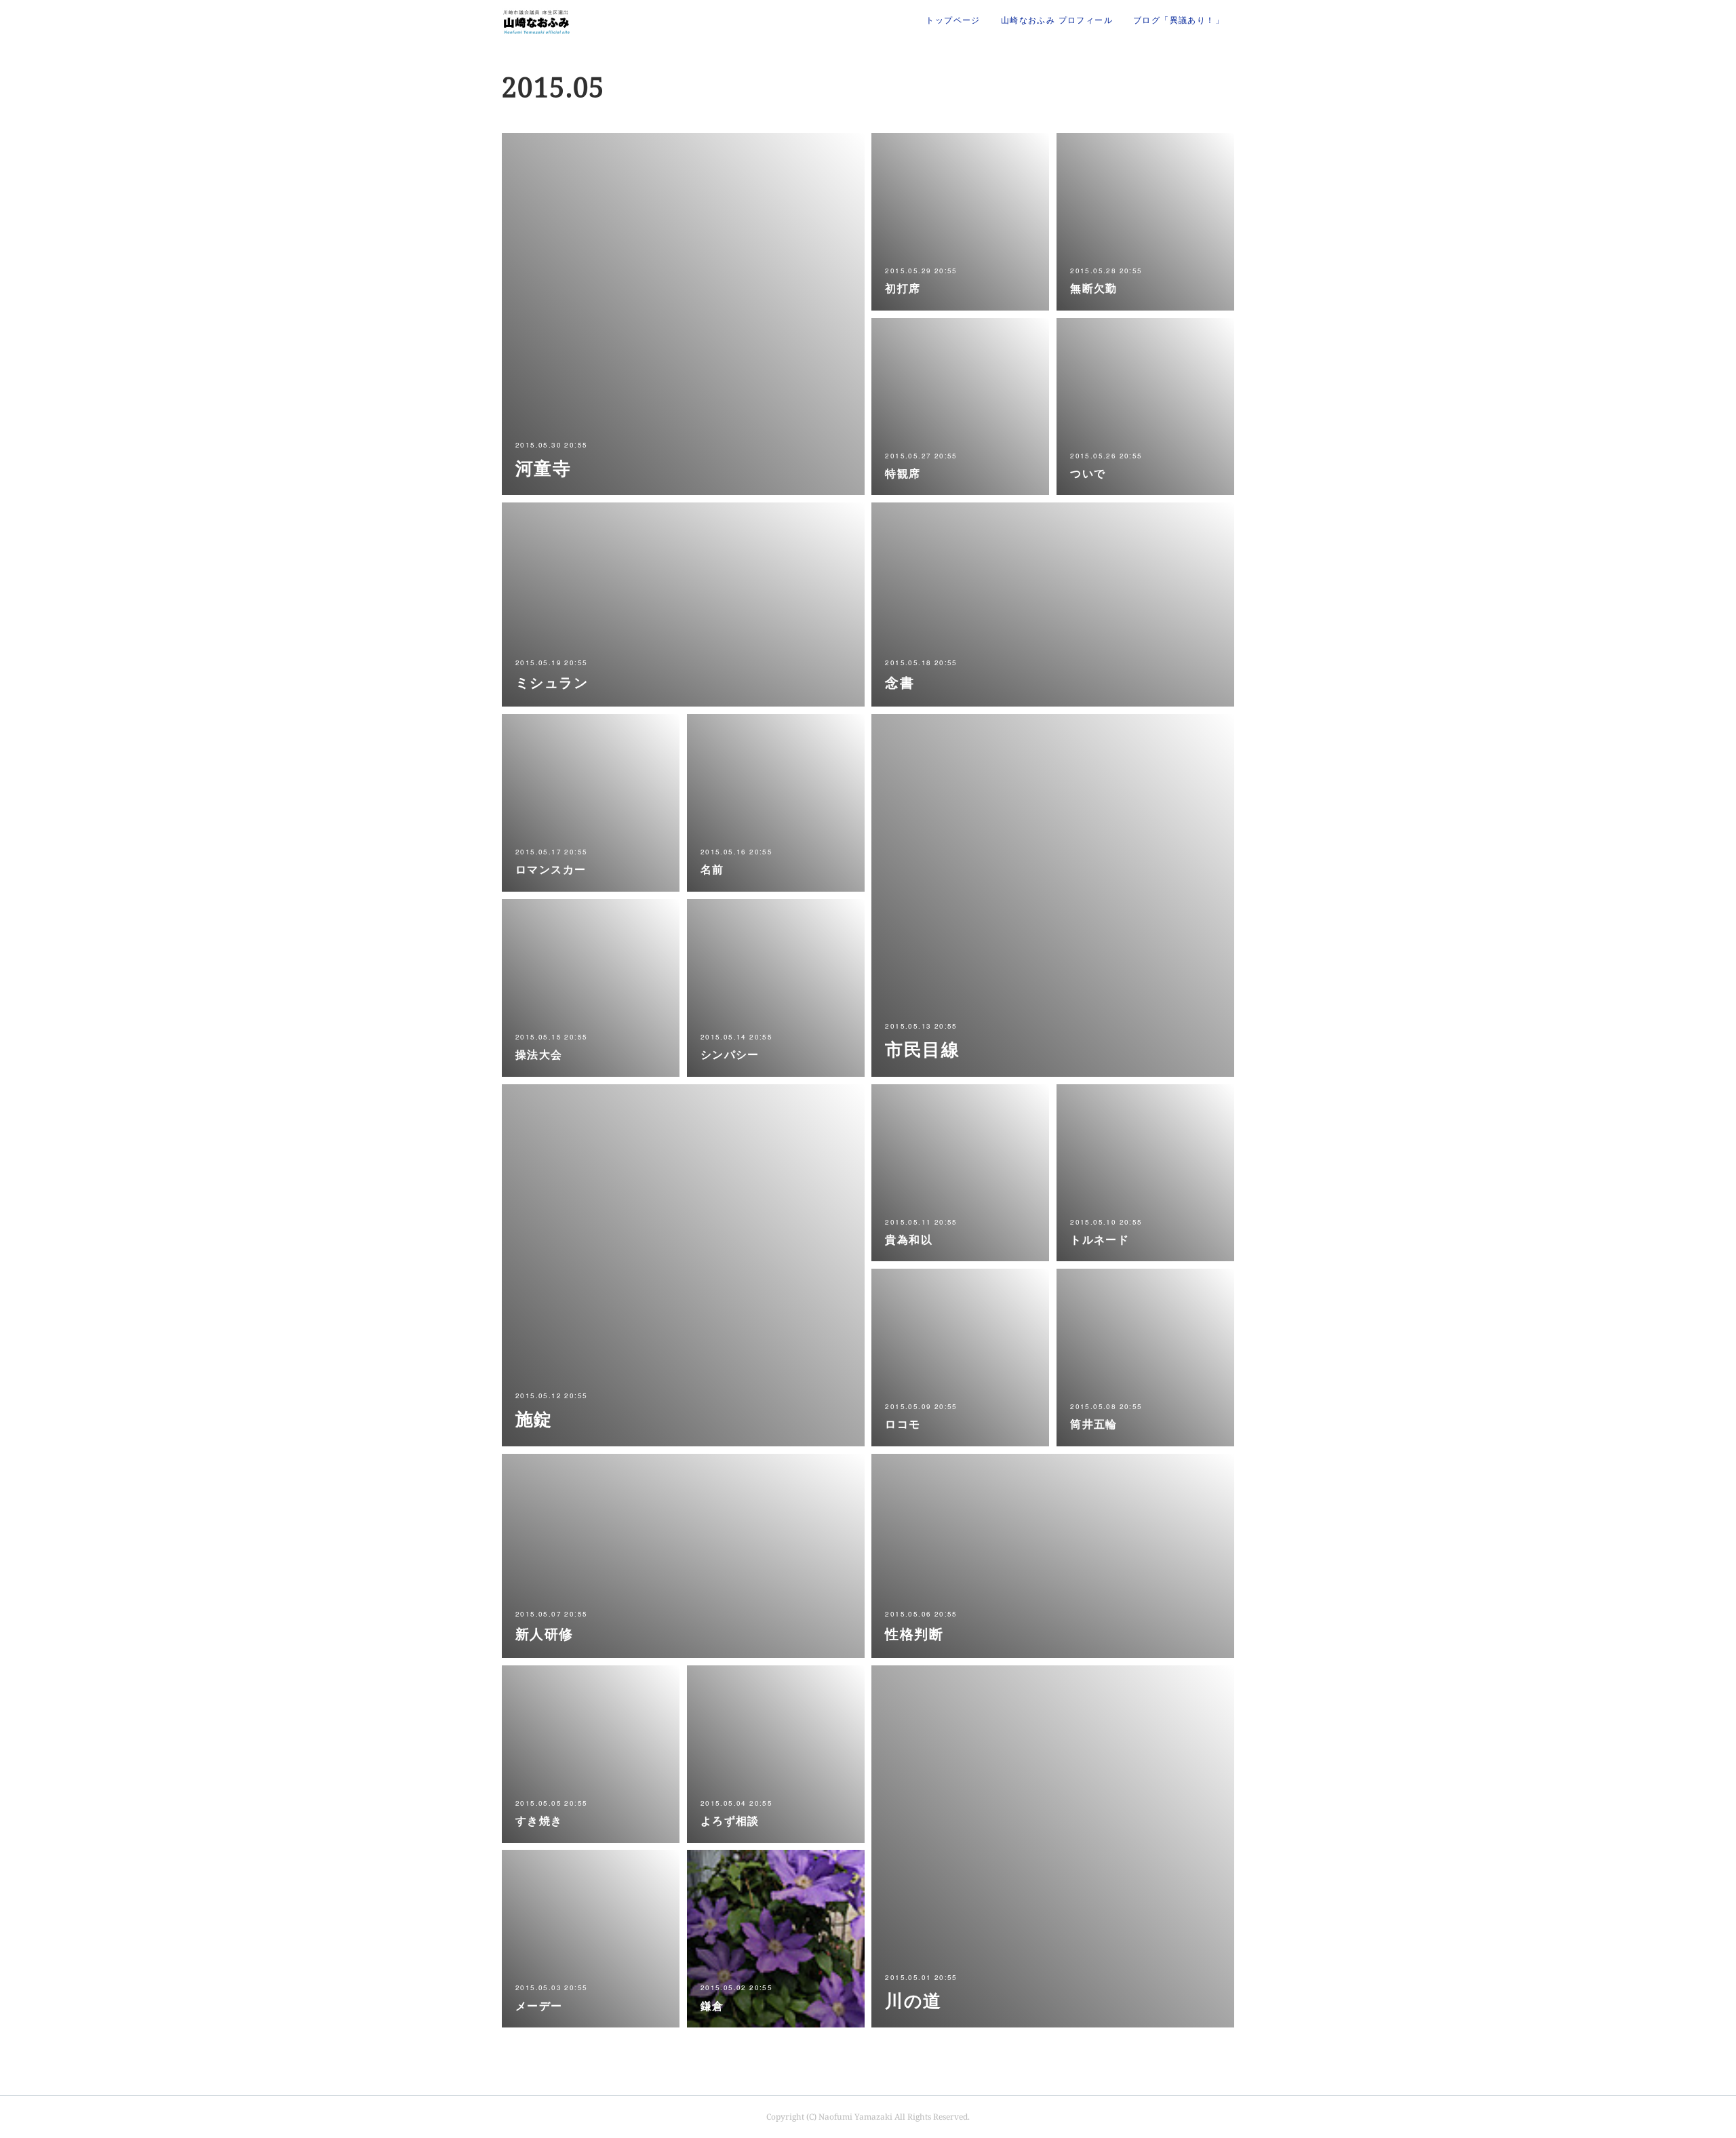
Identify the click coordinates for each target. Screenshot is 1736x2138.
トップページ (953, 20)
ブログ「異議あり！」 (1179, 20)
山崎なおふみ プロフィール (1057, 20)
